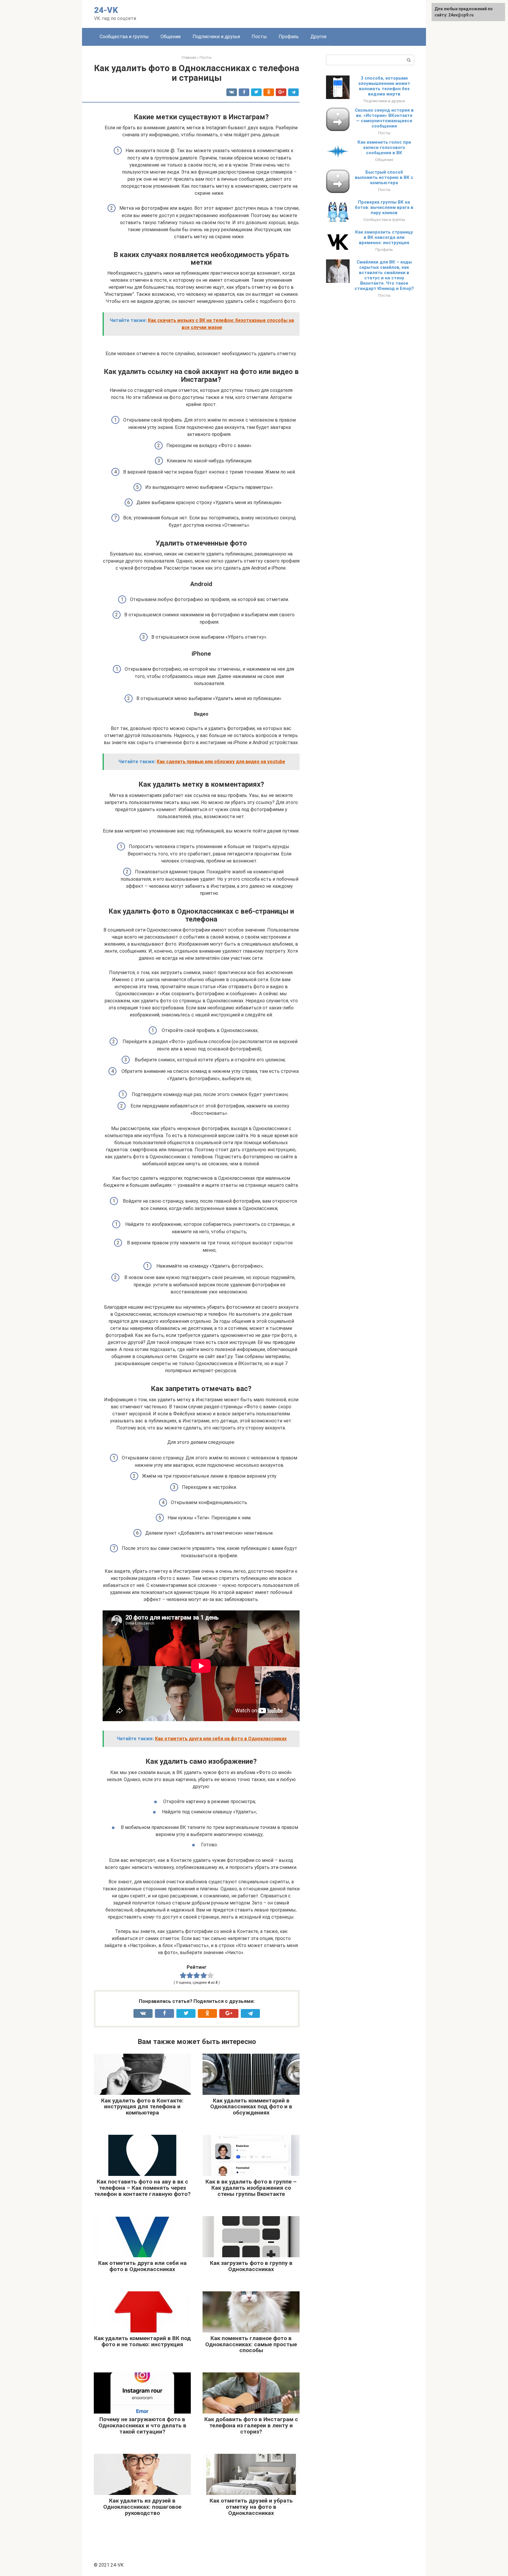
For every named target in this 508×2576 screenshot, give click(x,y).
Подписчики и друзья (216, 37)
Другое (319, 37)
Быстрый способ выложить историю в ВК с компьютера (384, 177)
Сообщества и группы (124, 37)
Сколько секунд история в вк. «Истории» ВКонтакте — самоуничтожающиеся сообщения (384, 118)
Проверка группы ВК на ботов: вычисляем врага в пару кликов (384, 207)
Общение (171, 37)
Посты (259, 37)
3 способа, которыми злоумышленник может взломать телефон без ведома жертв (384, 86)
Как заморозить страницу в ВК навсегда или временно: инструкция (384, 237)
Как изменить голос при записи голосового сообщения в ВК (384, 147)
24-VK (106, 10)
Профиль (289, 37)
